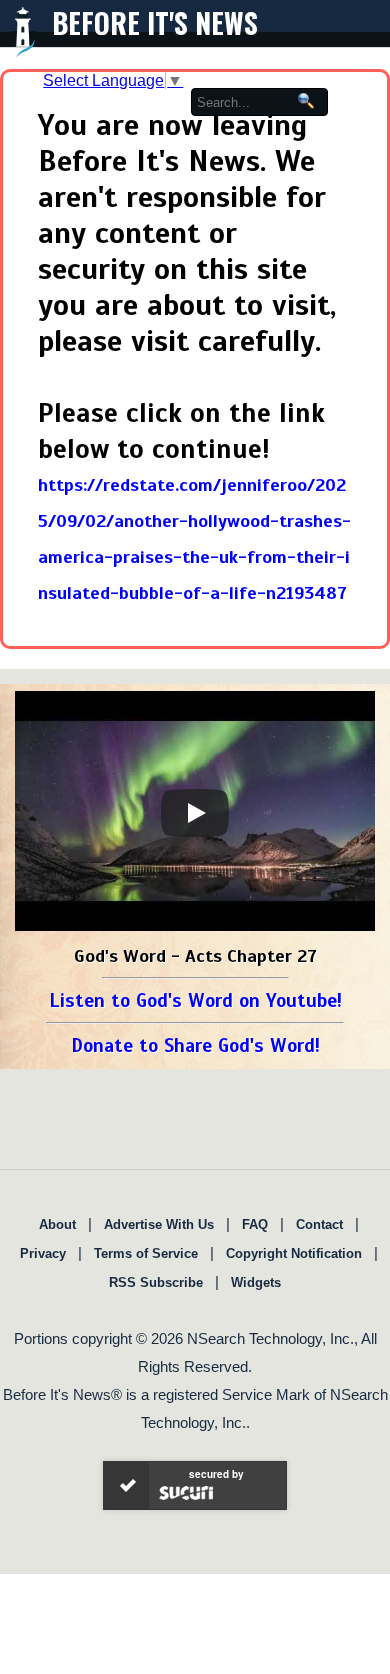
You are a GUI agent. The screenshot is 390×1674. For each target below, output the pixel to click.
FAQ (255, 1224)
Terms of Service (146, 1253)
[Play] (195, 813)
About (57, 1224)
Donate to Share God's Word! (195, 1045)
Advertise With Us (159, 1224)
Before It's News (155, 22)
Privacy (43, 1253)
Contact (319, 1224)
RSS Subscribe (156, 1282)
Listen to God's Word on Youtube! (195, 1000)
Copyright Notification (294, 1253)
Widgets (256, 1282)
